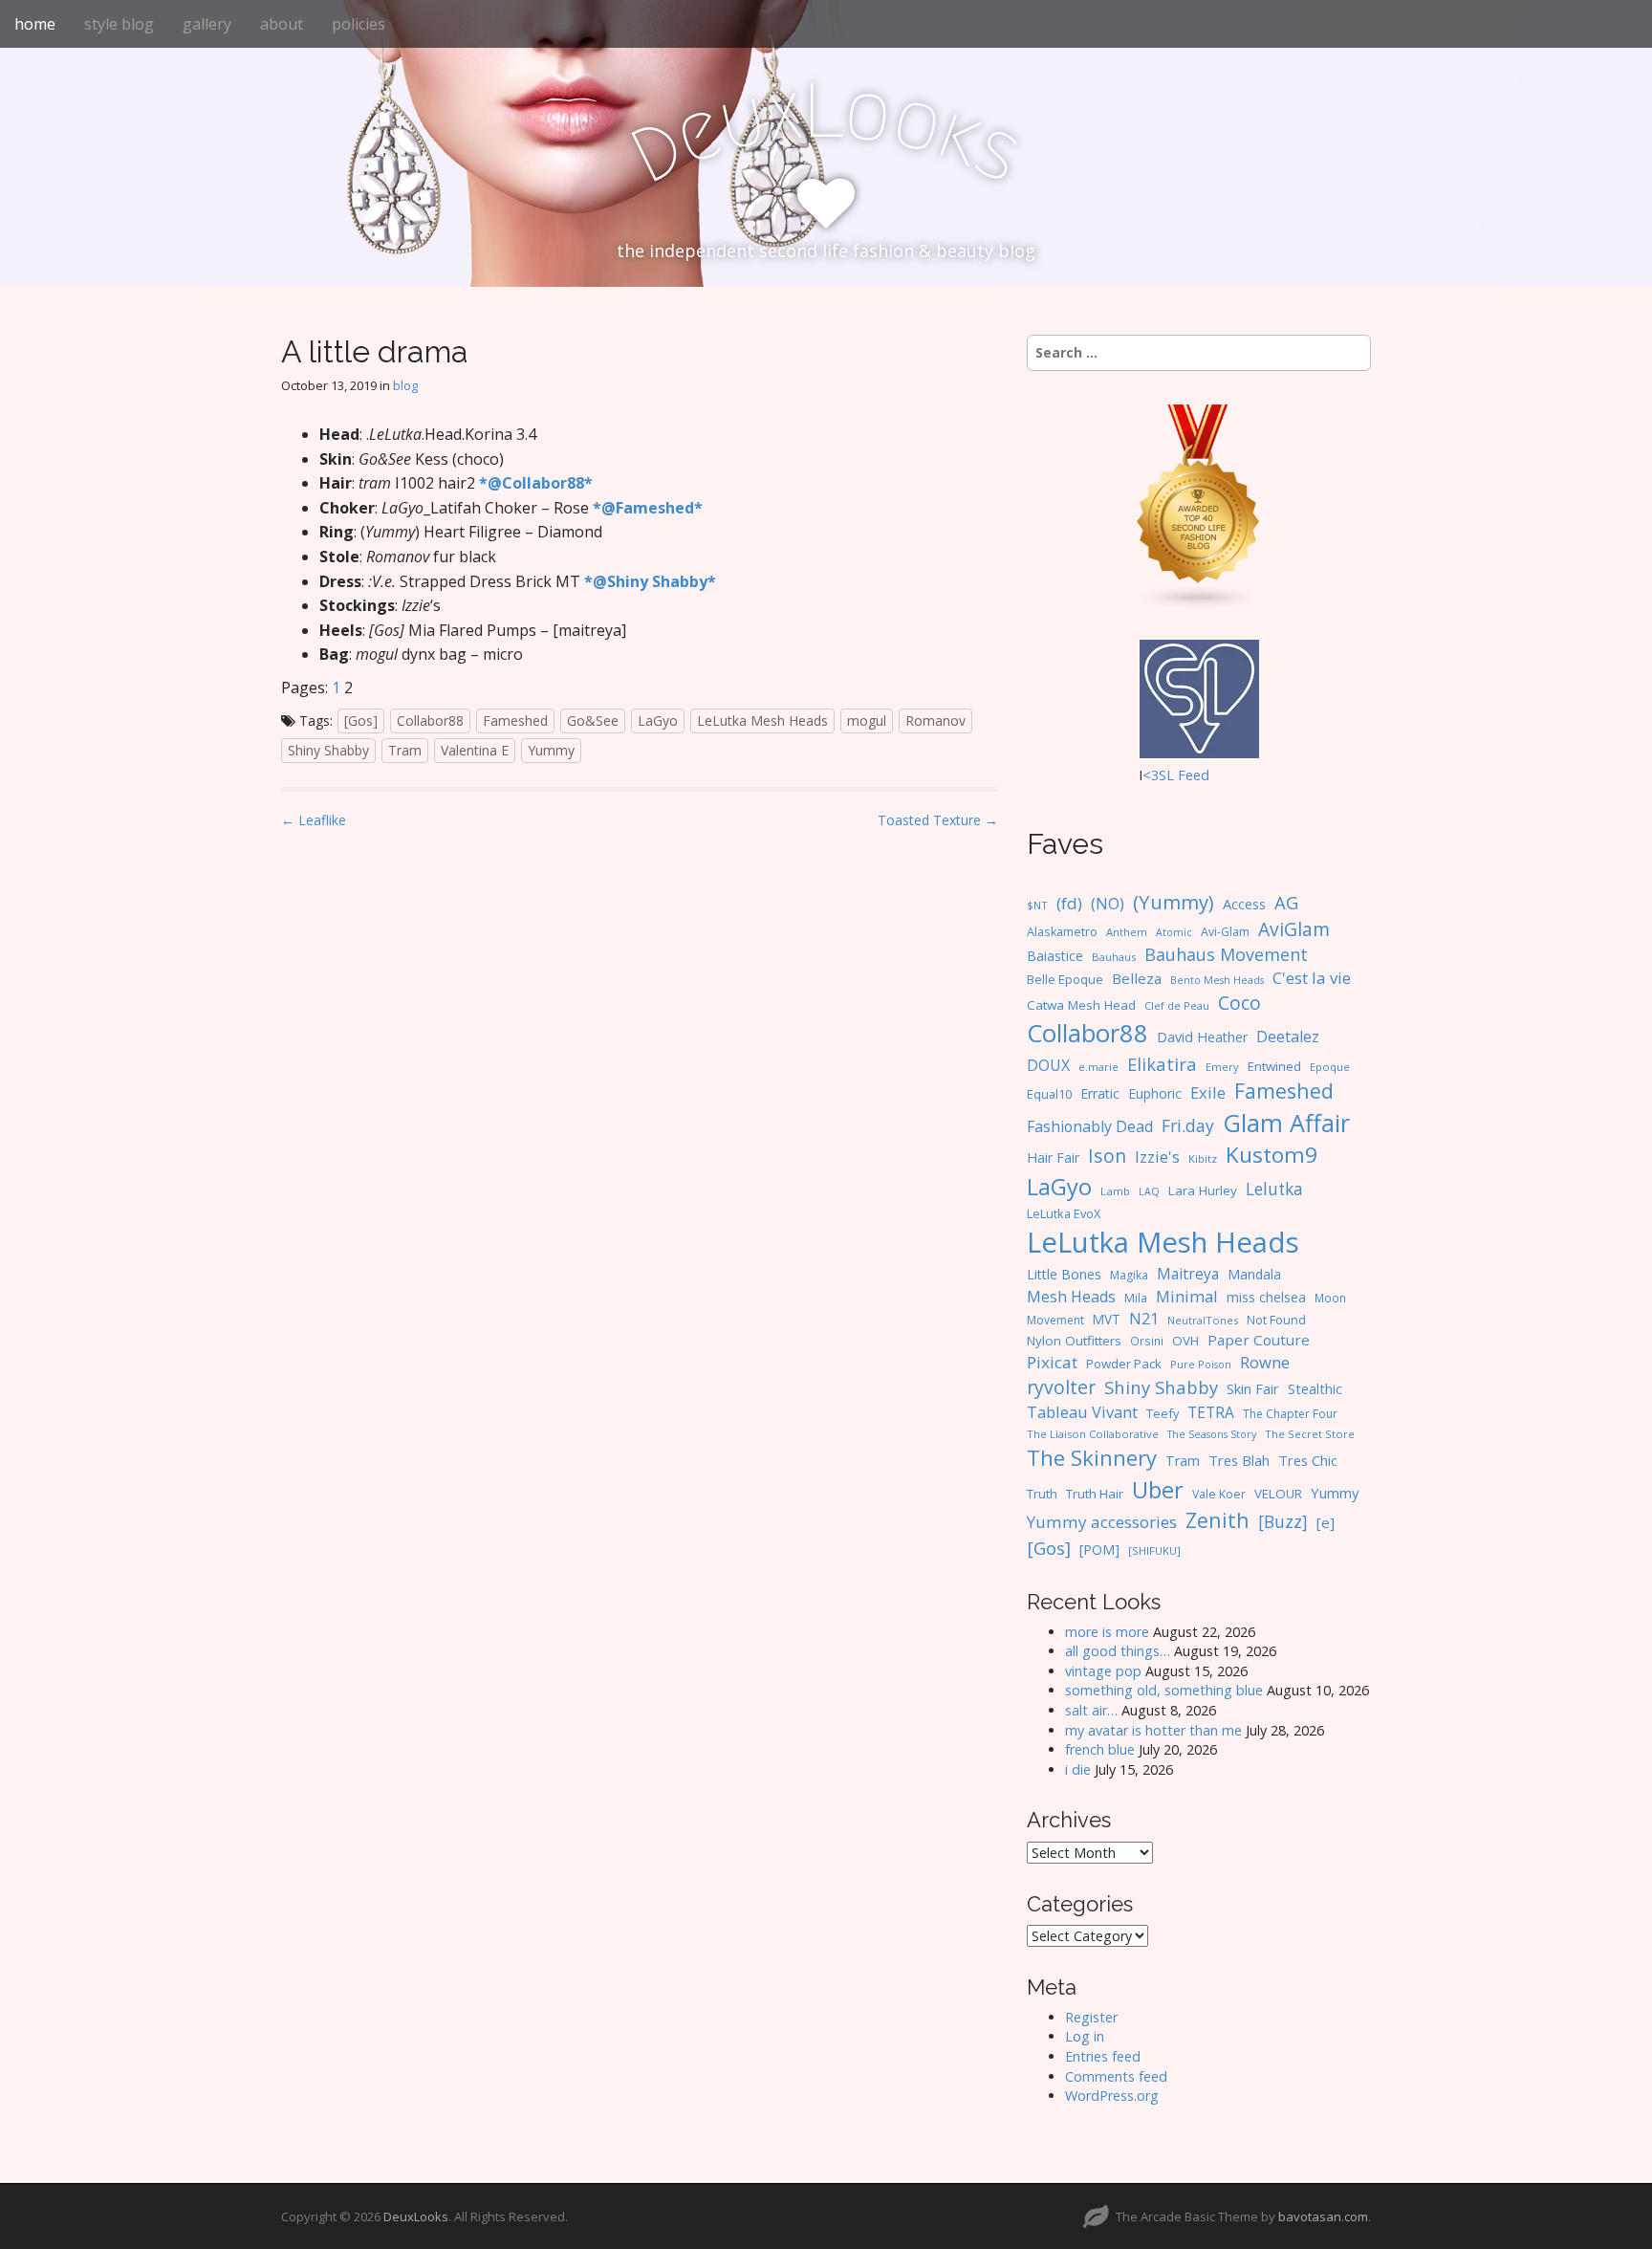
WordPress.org (1112, 2096)
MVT (1107, 1319)
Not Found (1276, 1320)
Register (1091, 2017)
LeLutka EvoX (1064, 1213)
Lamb (1115, 1191)
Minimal (1187, 1296)
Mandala (1254, 1274)
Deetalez (1288, 1037)
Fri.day (1188, 1125)
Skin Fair (1253, 1388)
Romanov (935, 721)
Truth (1042, 1494)
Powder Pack (1124, 1364)
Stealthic (1315, 1388)
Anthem (1127, 932)
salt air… (1091, 1710)
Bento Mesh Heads (1217, 980)
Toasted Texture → (938, 820)
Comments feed (1116, 2076)
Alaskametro (1062, 932)
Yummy (551, 750)
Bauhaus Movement (1226, 954)
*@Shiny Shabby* (650, 581)
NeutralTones (1203, 1320)
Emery (1222, 1067)
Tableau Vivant (1082, 1412)
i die (1078, 1769)
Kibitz (1203, 1158)
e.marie (1098, 1067)
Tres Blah (1239, 1460)
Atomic (1174, 932)
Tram (405, 750)
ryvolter (1061, 1387)
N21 (1144, 1319)
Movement (1055, 1320)
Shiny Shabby (328, 750)
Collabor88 (430, 721)
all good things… (1118, 1651)
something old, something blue (1164, 1690)
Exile (1208, 1092)
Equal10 (1049, 1094)
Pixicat (1052, 1362)
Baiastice (1055, 956)
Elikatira (1162, 1064)
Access (1244, 904)
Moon (1330, 1298)
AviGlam (1294, 929)
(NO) (1108, 904)
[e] (1326, 1522)
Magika (1129, 1275)
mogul (867, 721)
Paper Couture (1259, 1340)
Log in (1085, 2036)
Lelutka (1274, 1189)
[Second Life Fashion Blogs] (1199, 506)
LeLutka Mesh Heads (762, 721)
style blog (119, 24)
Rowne (1265, 1362)
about (282, 24)
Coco (1239, 1003)
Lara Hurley (1203, 1190)
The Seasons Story (1212, 1434)
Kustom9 (1272, 1155)
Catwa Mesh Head (1081, 1005)
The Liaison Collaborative (1093, 1434)
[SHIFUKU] (1154, 1550)
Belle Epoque (1065, 979)
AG (1286, 902)
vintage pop (1103, 1671)
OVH (1185, 1341)
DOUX (1048, 1065)
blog (405, 385)
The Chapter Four (1290, 1414)
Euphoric (1155, 1093)
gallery (207, 24)
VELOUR (1278, 1494)
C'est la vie (1312, 978)
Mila (1136, 1298)
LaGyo (658, 721)
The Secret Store (1310, 1434)
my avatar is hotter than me (1153, 1730)
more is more (1107, 1632)
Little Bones (1064, 1274)
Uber (1158, 1490)
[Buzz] (1283, 1521)
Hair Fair (1053, 1157)
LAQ (1149, 1191)
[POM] (1099, 1550)
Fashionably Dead (1090, 1126)
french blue (1100, 1749)
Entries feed (1103, 2056)
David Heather (1202, 1037)
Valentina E (475, 750)
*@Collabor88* (536, 483)
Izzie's (1157, 1157)
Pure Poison (1201, 1364)
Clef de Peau (1177, 1005)
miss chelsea (1266, 1297)
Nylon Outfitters (1074, 1341)
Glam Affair (1286, 1123)
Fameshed (515, 721)
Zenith (1217, 1520)
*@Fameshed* (648, 508)
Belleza (1137, 978)
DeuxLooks (416, 2216)
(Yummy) (1174, 902)
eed (1197, 775)
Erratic (1100, 1093)
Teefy (1163, 1413)
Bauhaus (1114, 957)
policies (359, 24)
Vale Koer (1219, 1494)
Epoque (1330, 1067)
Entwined (1274, 1066)
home (35, 24)
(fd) (1069, 903)
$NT (1037, 905)
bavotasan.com (1323, 2216)
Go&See (593, 721)
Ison (1107, 1156)
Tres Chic (1308, 1460)
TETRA (1211, 1412)
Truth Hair (1095, 1494)
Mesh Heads (1071, 1297)
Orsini (1147, 1341)
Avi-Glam (1225, 932)
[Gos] (361, 721)
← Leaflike (314, 820)
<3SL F (1164, 775)
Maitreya (1188, 1274)
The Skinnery (1092, 1457)
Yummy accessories (1102, 1522)
